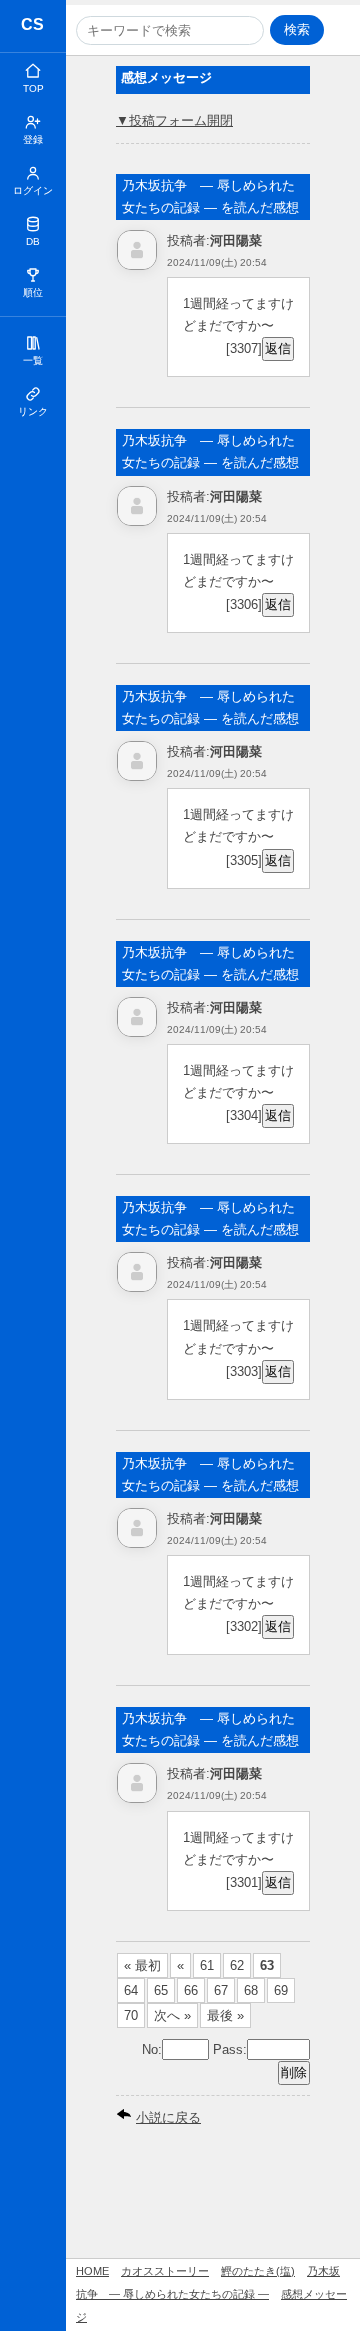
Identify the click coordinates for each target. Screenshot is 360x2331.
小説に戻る (168, 2117)
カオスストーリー (33, 27)
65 (161, 1990)
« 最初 (142, 1965)
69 (281, 1990)
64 (131, 1990)
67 (221, 1990)
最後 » (225, 2015)
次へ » (172, 2015)
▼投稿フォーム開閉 (174, 120)
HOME (92, 2271)
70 (131, 2015)
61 (207, 1965)
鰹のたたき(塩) (258, 2271)
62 (237, 1965)
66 (191, 1990)
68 (251, 1990)
